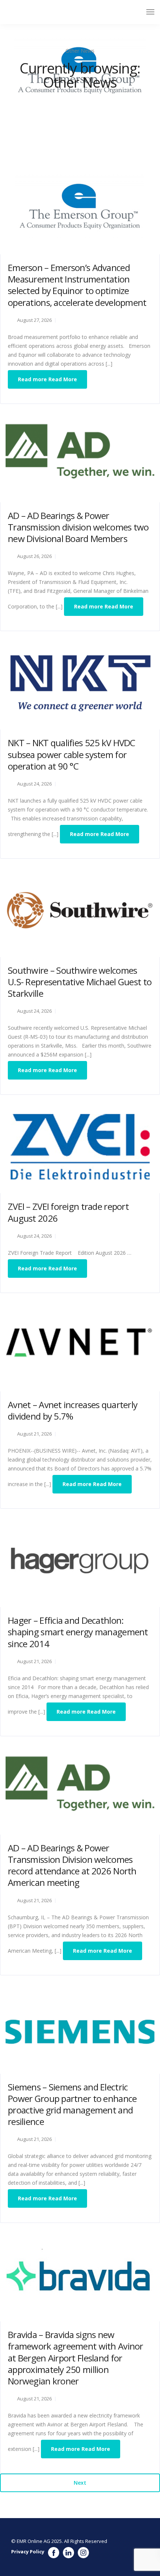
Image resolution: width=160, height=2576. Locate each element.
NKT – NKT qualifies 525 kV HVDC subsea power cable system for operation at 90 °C (72, 754)
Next (80, 2483)
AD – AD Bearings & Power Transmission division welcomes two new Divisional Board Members (78, 527)
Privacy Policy (28, 2551)
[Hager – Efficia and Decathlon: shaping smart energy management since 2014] (80, 1560)
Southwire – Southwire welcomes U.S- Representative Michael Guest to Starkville (80, 982)
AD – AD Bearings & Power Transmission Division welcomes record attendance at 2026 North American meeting (72, 1865)
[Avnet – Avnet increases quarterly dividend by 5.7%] (80, 1344)
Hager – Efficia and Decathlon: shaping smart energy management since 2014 (78, 1632)
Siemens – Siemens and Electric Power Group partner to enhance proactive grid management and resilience (72, 2104)
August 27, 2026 (34, 320)
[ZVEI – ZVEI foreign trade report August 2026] (80, 1146)
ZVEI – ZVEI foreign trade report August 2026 (68, 1212)
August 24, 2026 (34, 784)
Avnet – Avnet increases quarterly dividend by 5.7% (73, 1410)
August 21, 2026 (34, 1434)
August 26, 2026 (34, 556)
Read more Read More (47, 379)
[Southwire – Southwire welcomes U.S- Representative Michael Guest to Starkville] (80, 910)
